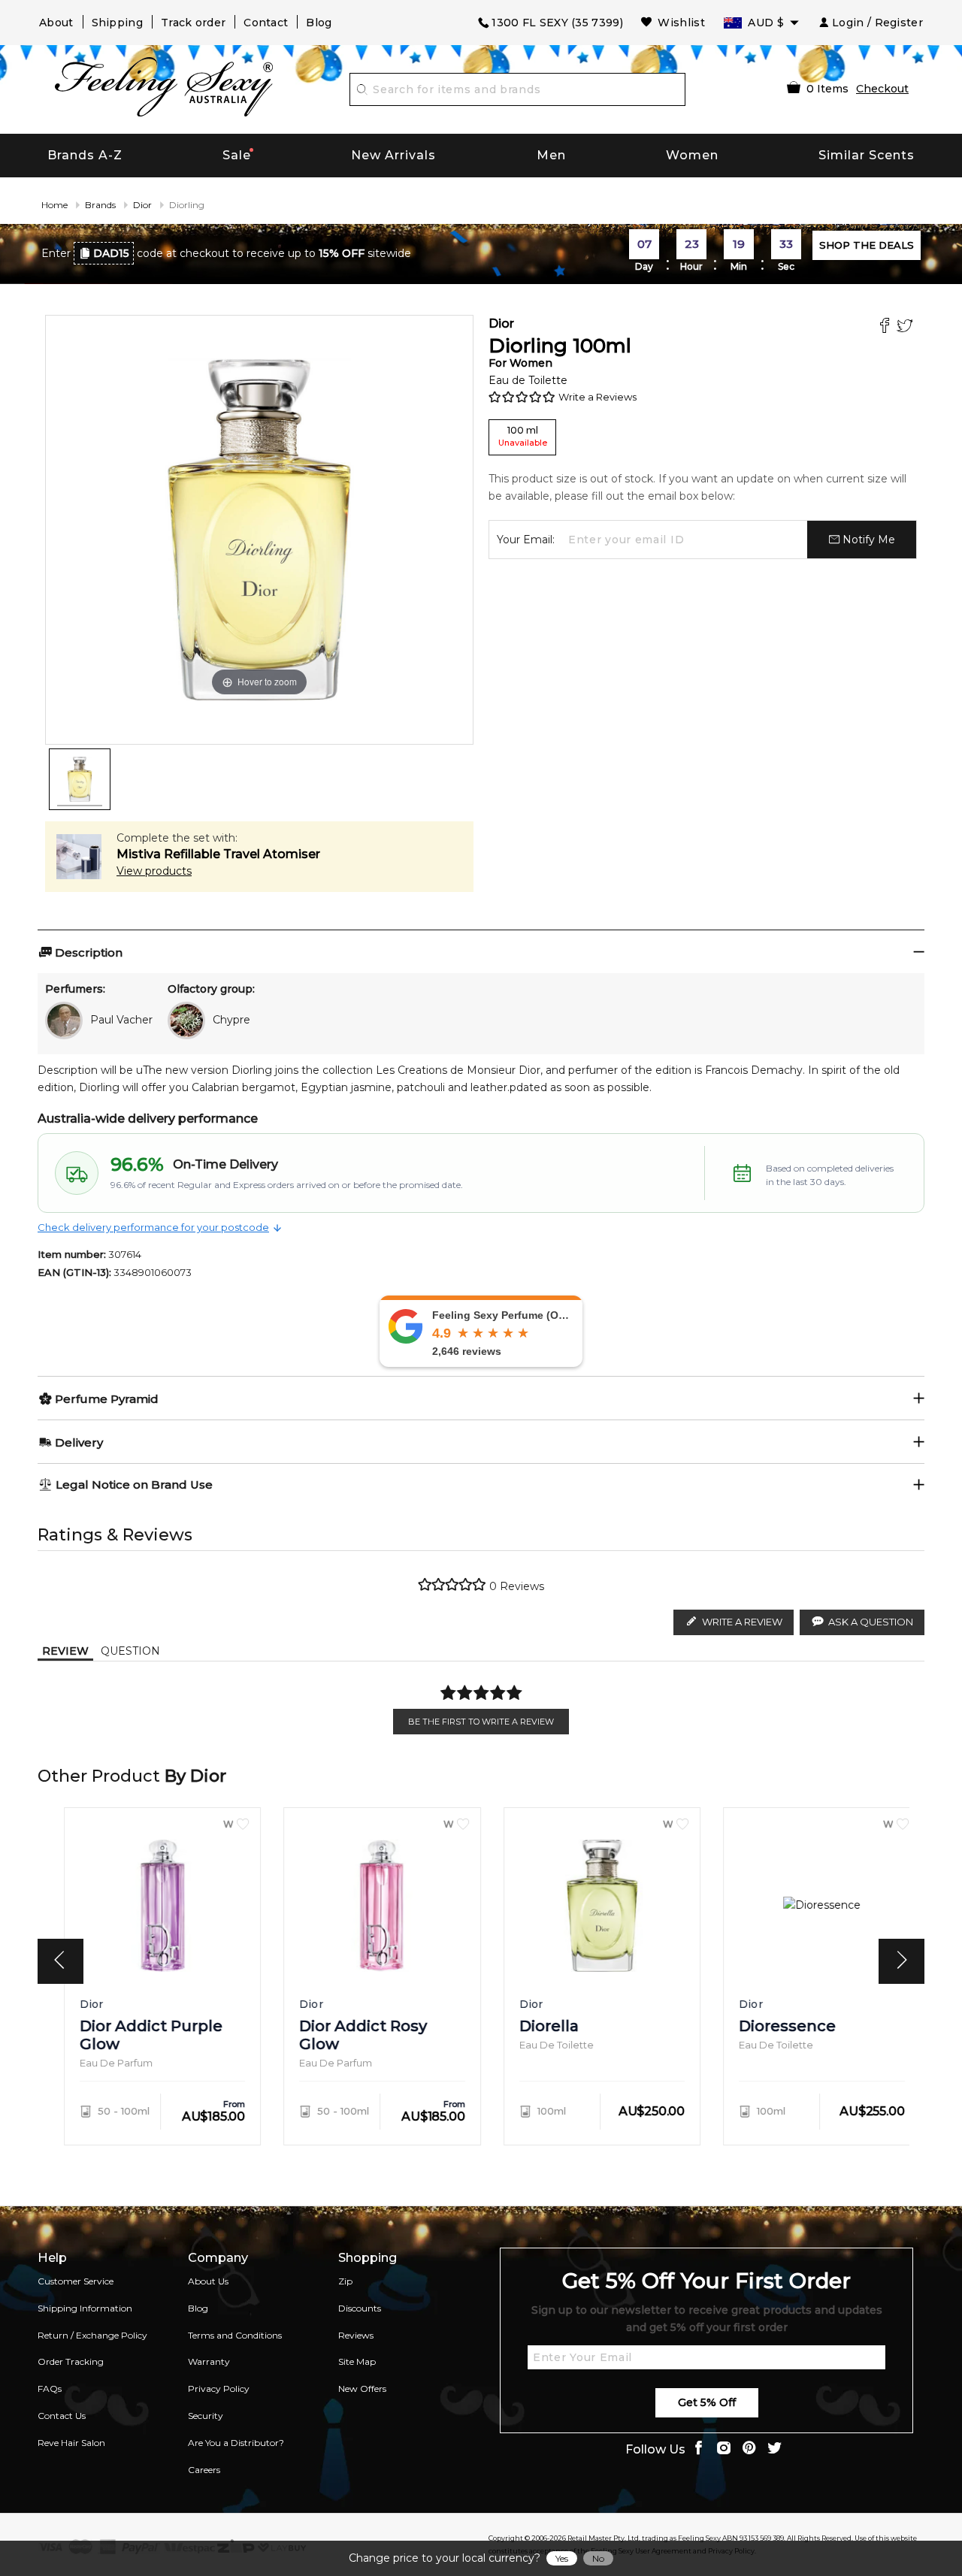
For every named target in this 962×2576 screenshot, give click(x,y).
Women (692, 155)
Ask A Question (871, 1622)
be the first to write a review (481, 1722)
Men (551, 155)
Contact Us (62, 2416)
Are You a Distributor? (236, 2443)
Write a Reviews (597, 397)
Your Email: (526, 540)
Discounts (360, 2308)
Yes (562, 2558)
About (56, 23)
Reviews (356, 2335)
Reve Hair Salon (71, 2443)
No (598, 2558)
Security (206, 2416)
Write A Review (742, 1622)
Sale (237, 155)
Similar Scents (867, 155)
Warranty (209, 2361)
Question (130, 1651)
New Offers (362, 2389)
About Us (208, 2281)
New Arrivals (393, 155)
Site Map (357, 2361)
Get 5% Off (707, 2402)
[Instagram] (724, 2449)
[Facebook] (886, 327)
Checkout (882, 89)
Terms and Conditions (235, 2335)
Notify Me (867, 540)
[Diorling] (80, 779)
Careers (204, 2470)
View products (154, 871)
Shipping (117, 23)
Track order (193, 23)
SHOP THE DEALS (867, 245)
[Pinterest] (749, 2449)
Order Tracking (71, 2361)
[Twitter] (907, 327)
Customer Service (76, 2281)
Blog (319, 23)
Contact (266, 23)
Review (65, 1651)
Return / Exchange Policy (92, 2335)
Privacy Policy (219, 2389)
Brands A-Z (85, 155)
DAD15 (111, 253)
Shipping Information (85, 2308)
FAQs (50, 2389)
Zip (345, 2281)
